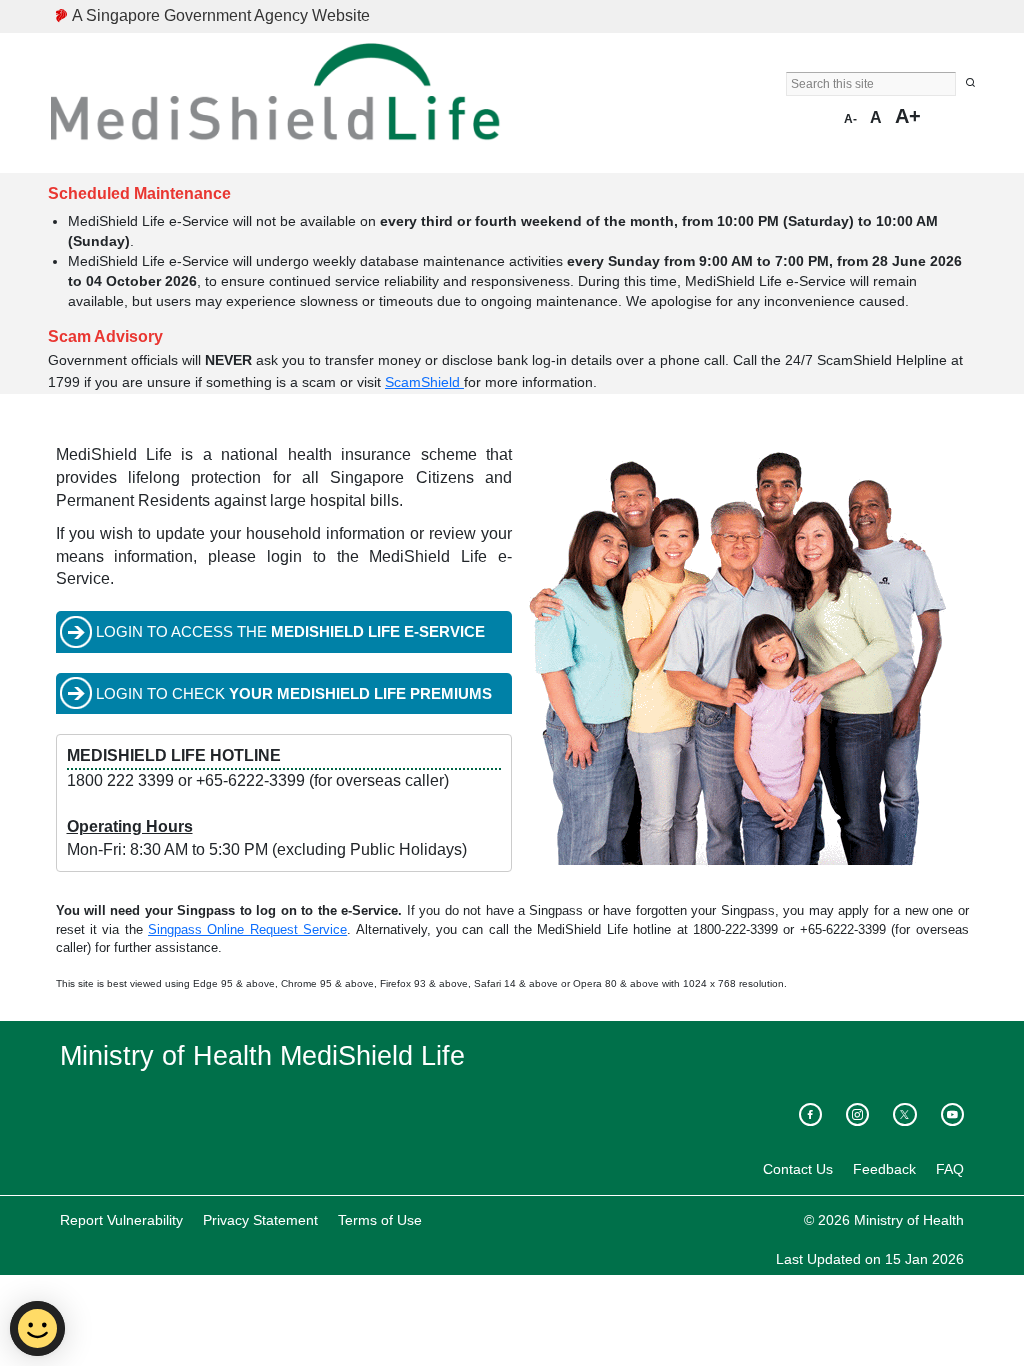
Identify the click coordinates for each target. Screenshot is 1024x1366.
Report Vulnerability (121, 1220)
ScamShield (424, 382)
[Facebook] (810, 1115)
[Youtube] (952, 1115)
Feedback (884, 1169)
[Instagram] (857, 1115)
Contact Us (798, 1169)
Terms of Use (380, 1220)
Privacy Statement (260, 1220)
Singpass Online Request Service (247, 929)
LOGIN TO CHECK (294, 693)
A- (850, 119)
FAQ (950, 1169)
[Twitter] (904, 1115)
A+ (908, 116)
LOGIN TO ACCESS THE (290, 631)
